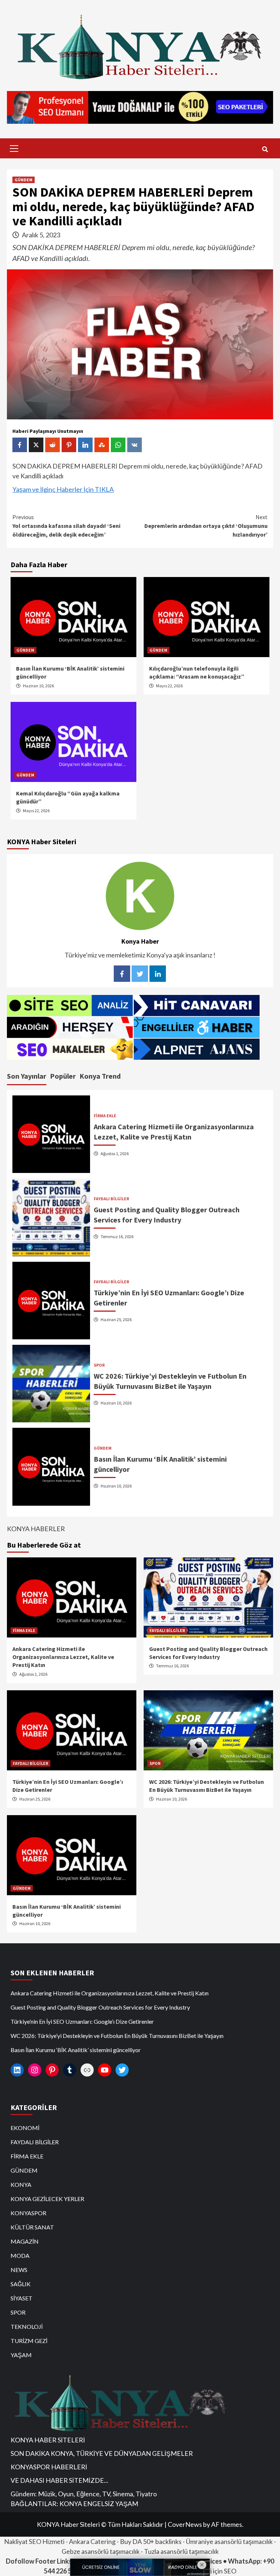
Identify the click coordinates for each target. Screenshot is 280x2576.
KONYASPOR (28, 2213)
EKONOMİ (25, 2128)
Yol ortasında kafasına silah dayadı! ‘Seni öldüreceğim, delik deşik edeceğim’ (66, 526)
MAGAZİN (25, 2241)
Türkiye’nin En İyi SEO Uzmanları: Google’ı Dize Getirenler (82, 2021)
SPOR (99, 1365)
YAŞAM (21, 2355)
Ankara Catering (92, 2541)
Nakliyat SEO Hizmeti (34, 2541)
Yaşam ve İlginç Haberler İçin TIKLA (63, 489)
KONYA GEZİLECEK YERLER (47, 2199)
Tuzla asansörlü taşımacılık (181, 2551)
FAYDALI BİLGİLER (111, 1199)
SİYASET (22, 2298)
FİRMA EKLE (105, 1116)
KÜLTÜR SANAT (32, 2227)
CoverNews (185, 2524)
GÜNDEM (24, 180)
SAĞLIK (21, 2284)
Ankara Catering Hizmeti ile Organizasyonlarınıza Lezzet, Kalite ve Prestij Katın (63, 1657)
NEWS (19, 2270)
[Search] (265, 149)
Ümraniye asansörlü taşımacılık (229, 2541)
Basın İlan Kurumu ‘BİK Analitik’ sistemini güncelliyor (76, 2050)
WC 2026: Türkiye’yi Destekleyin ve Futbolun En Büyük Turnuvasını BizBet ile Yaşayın (117, 2036)
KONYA (21, 2184)
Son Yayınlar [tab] (27, 1076)
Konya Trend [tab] (100, 1076)
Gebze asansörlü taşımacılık (101, 2551)
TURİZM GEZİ (29, 2341)
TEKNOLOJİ (27, 2326)
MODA (20, 2255)
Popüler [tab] (63, 1076)
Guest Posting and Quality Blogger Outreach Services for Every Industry (100, 2007)
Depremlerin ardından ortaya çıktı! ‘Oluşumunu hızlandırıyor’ (206, 526)
